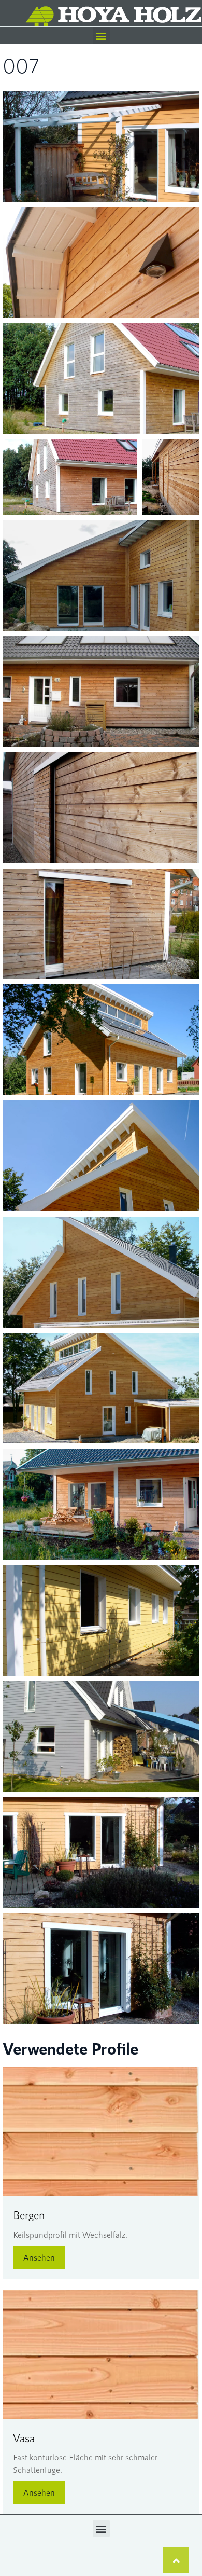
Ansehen (39, 2257)
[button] (101, 36)
